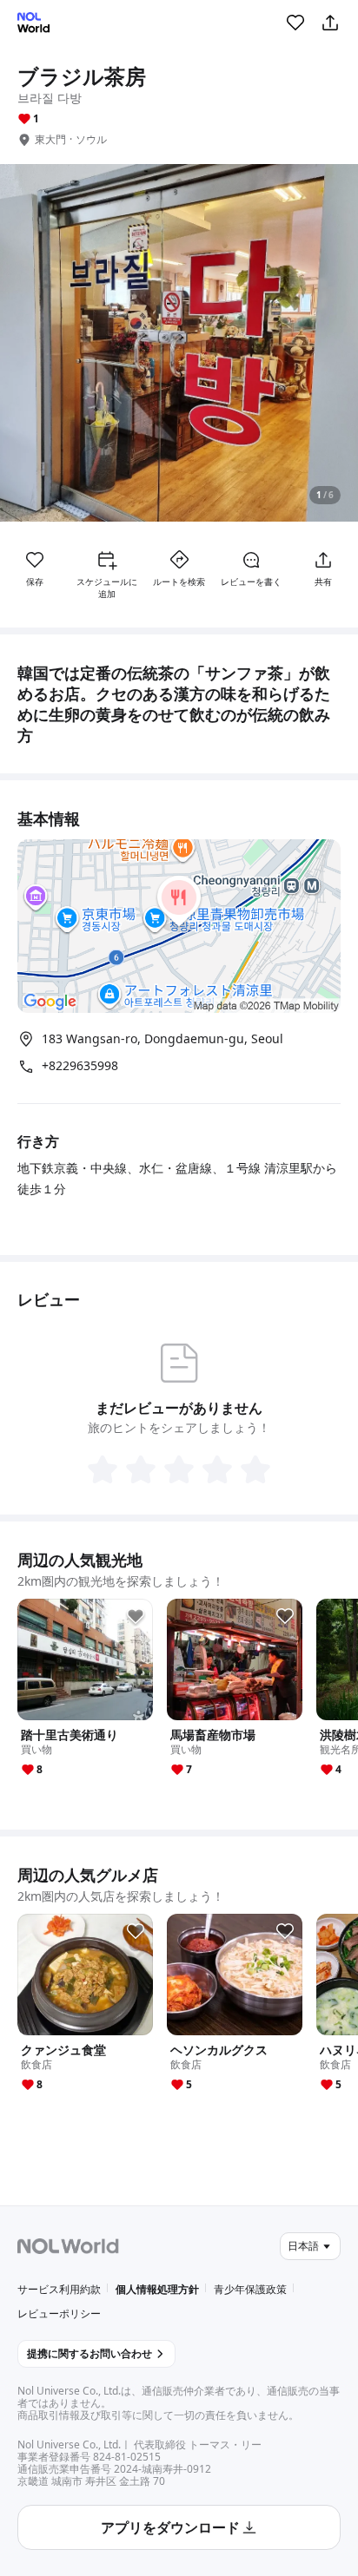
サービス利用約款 (59, 2289)
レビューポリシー (59, 2313)
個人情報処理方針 (157, 2289)
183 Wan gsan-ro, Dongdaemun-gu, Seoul (162, 1038)
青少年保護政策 (250, 2289)
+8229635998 (80, 1066)
